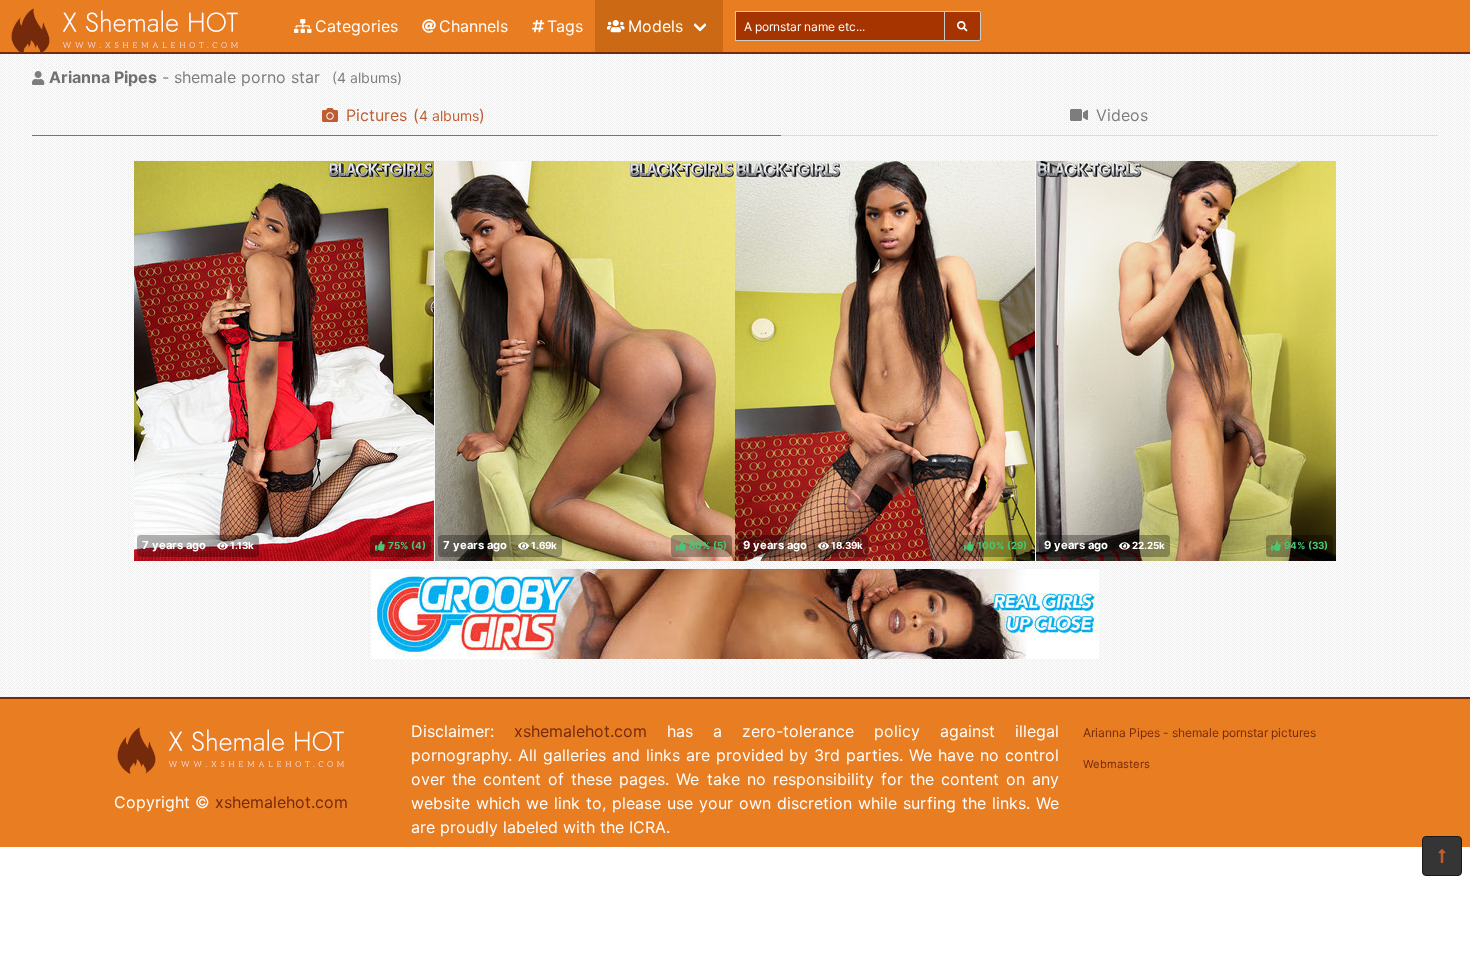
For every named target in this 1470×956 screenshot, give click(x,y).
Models (655, 26)
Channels (473, 26)
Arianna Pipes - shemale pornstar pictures (1199, 732)
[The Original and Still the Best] (735, 653)
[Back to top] (1442, 856)
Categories (356, 26)
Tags (565, 26)
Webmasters (1116, 764)
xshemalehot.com (281, 802)
